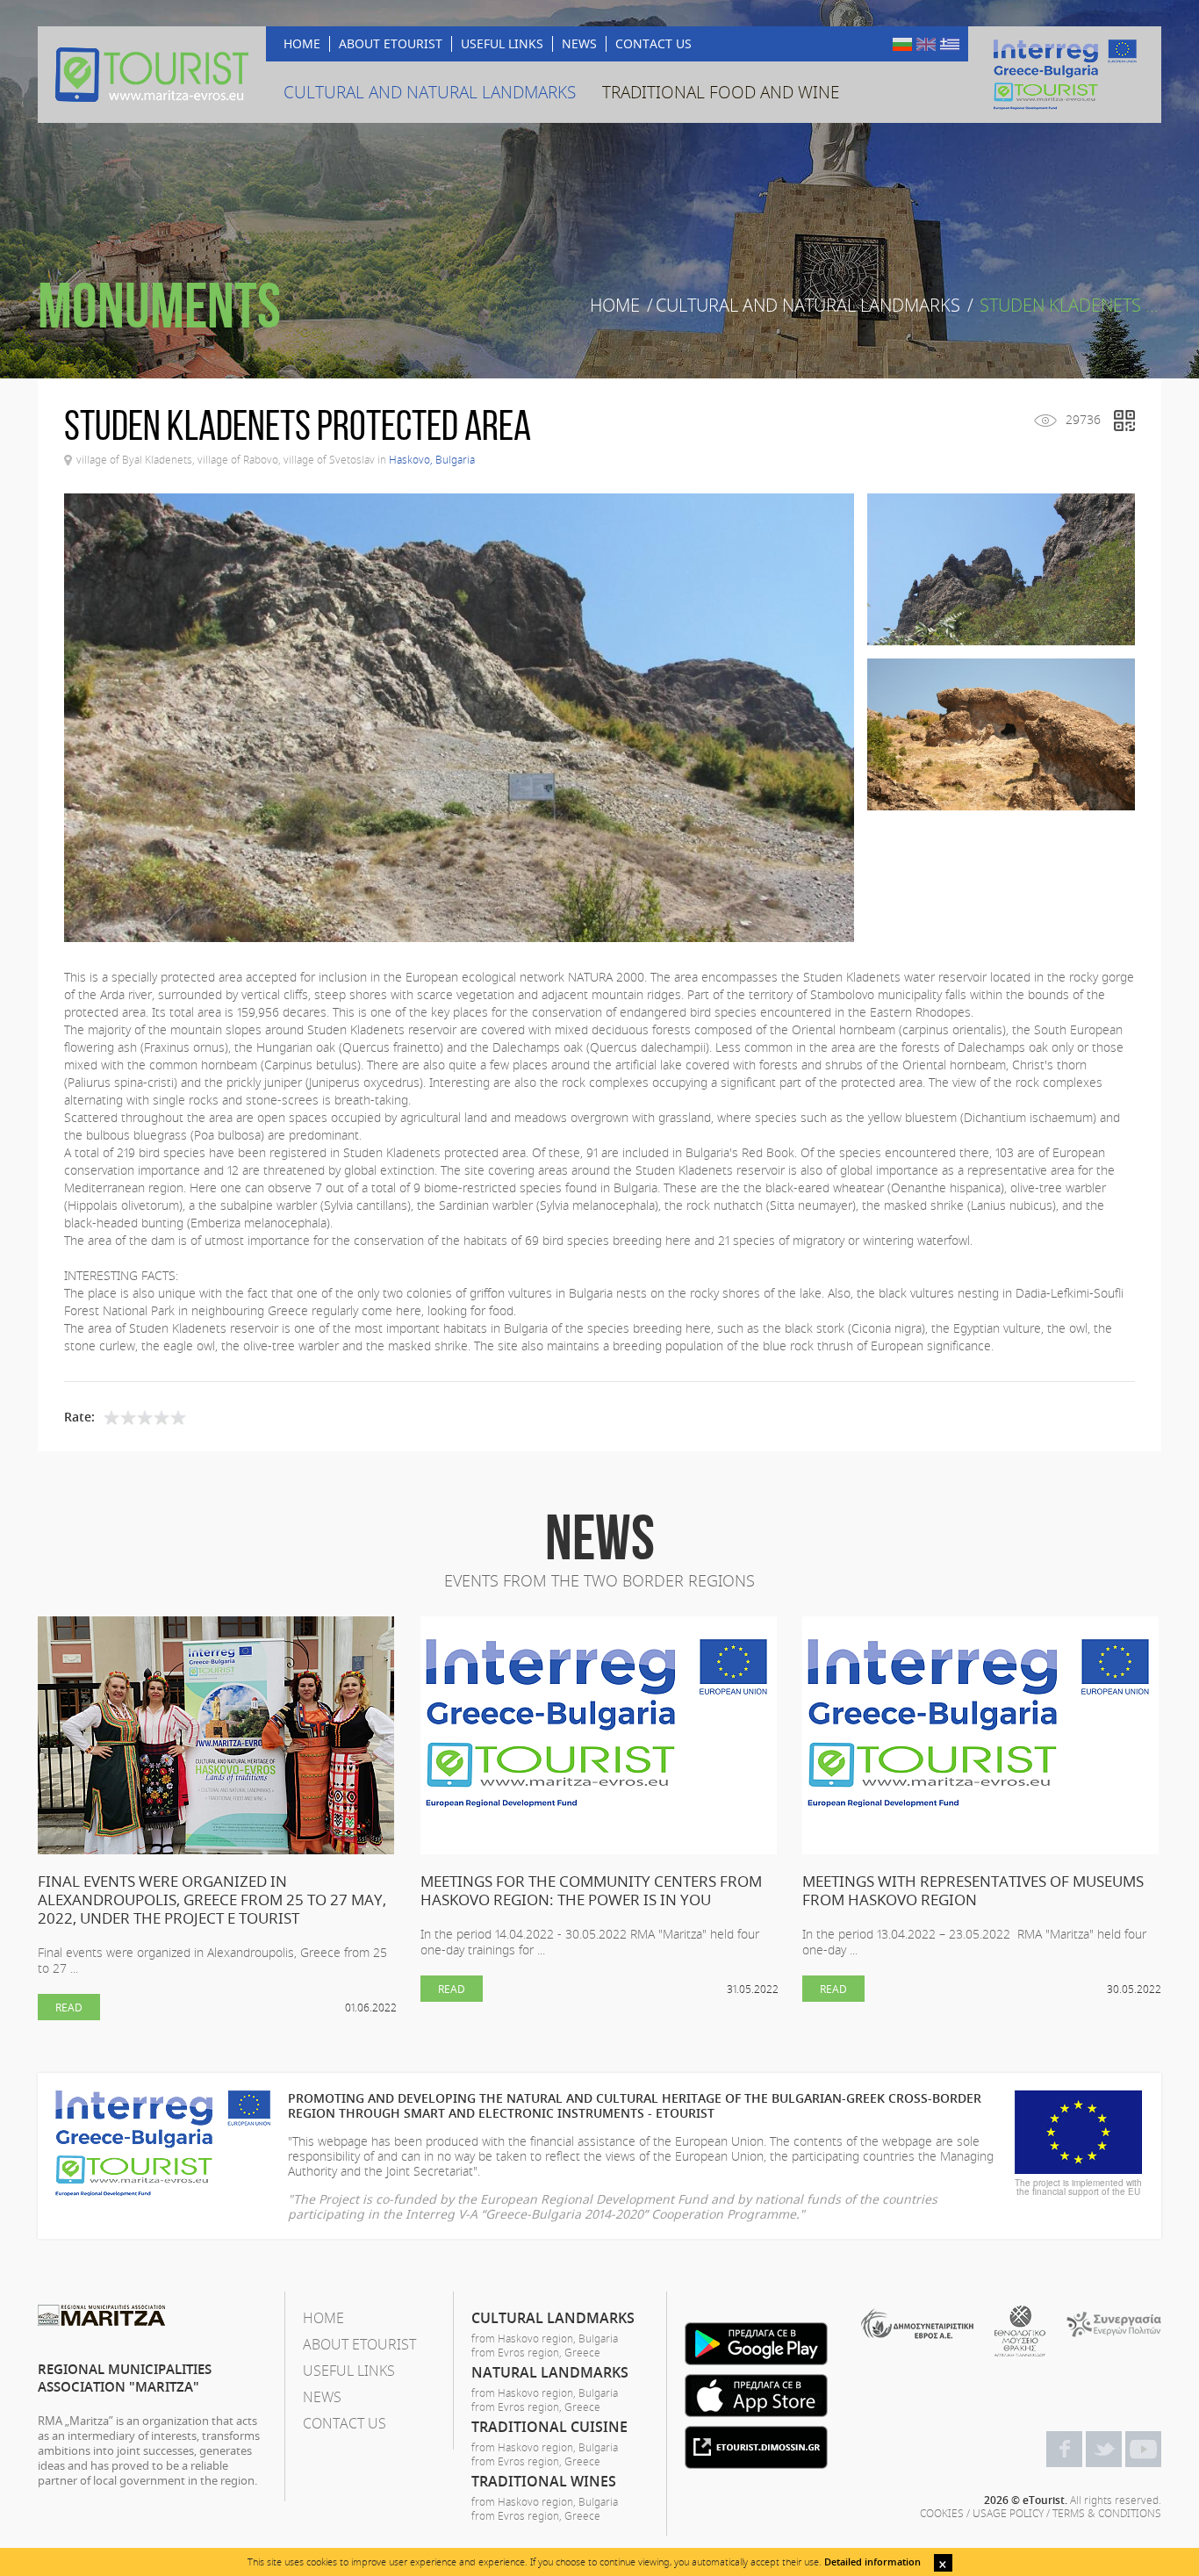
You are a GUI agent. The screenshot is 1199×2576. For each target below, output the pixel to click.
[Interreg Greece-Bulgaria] (1065, 75)
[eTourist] (152, 75)
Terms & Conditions (1107, 2513)
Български (902, 44)
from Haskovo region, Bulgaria (545, 2338)
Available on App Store (756, 2396)
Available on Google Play (756, 2344)
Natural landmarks (550, 2372)
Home (615, 306)
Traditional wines (544, 2481)
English (926, 44)
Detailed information (872, 2562)
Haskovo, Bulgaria (432, 459)
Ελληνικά (950, 44)
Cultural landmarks (553, 2318)
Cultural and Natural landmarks (808, 306)
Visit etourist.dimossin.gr (756, 2447)
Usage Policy (1008, 2513)
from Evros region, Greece (536, 2352)
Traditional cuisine (549, 2427)
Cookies (942, 2513)
